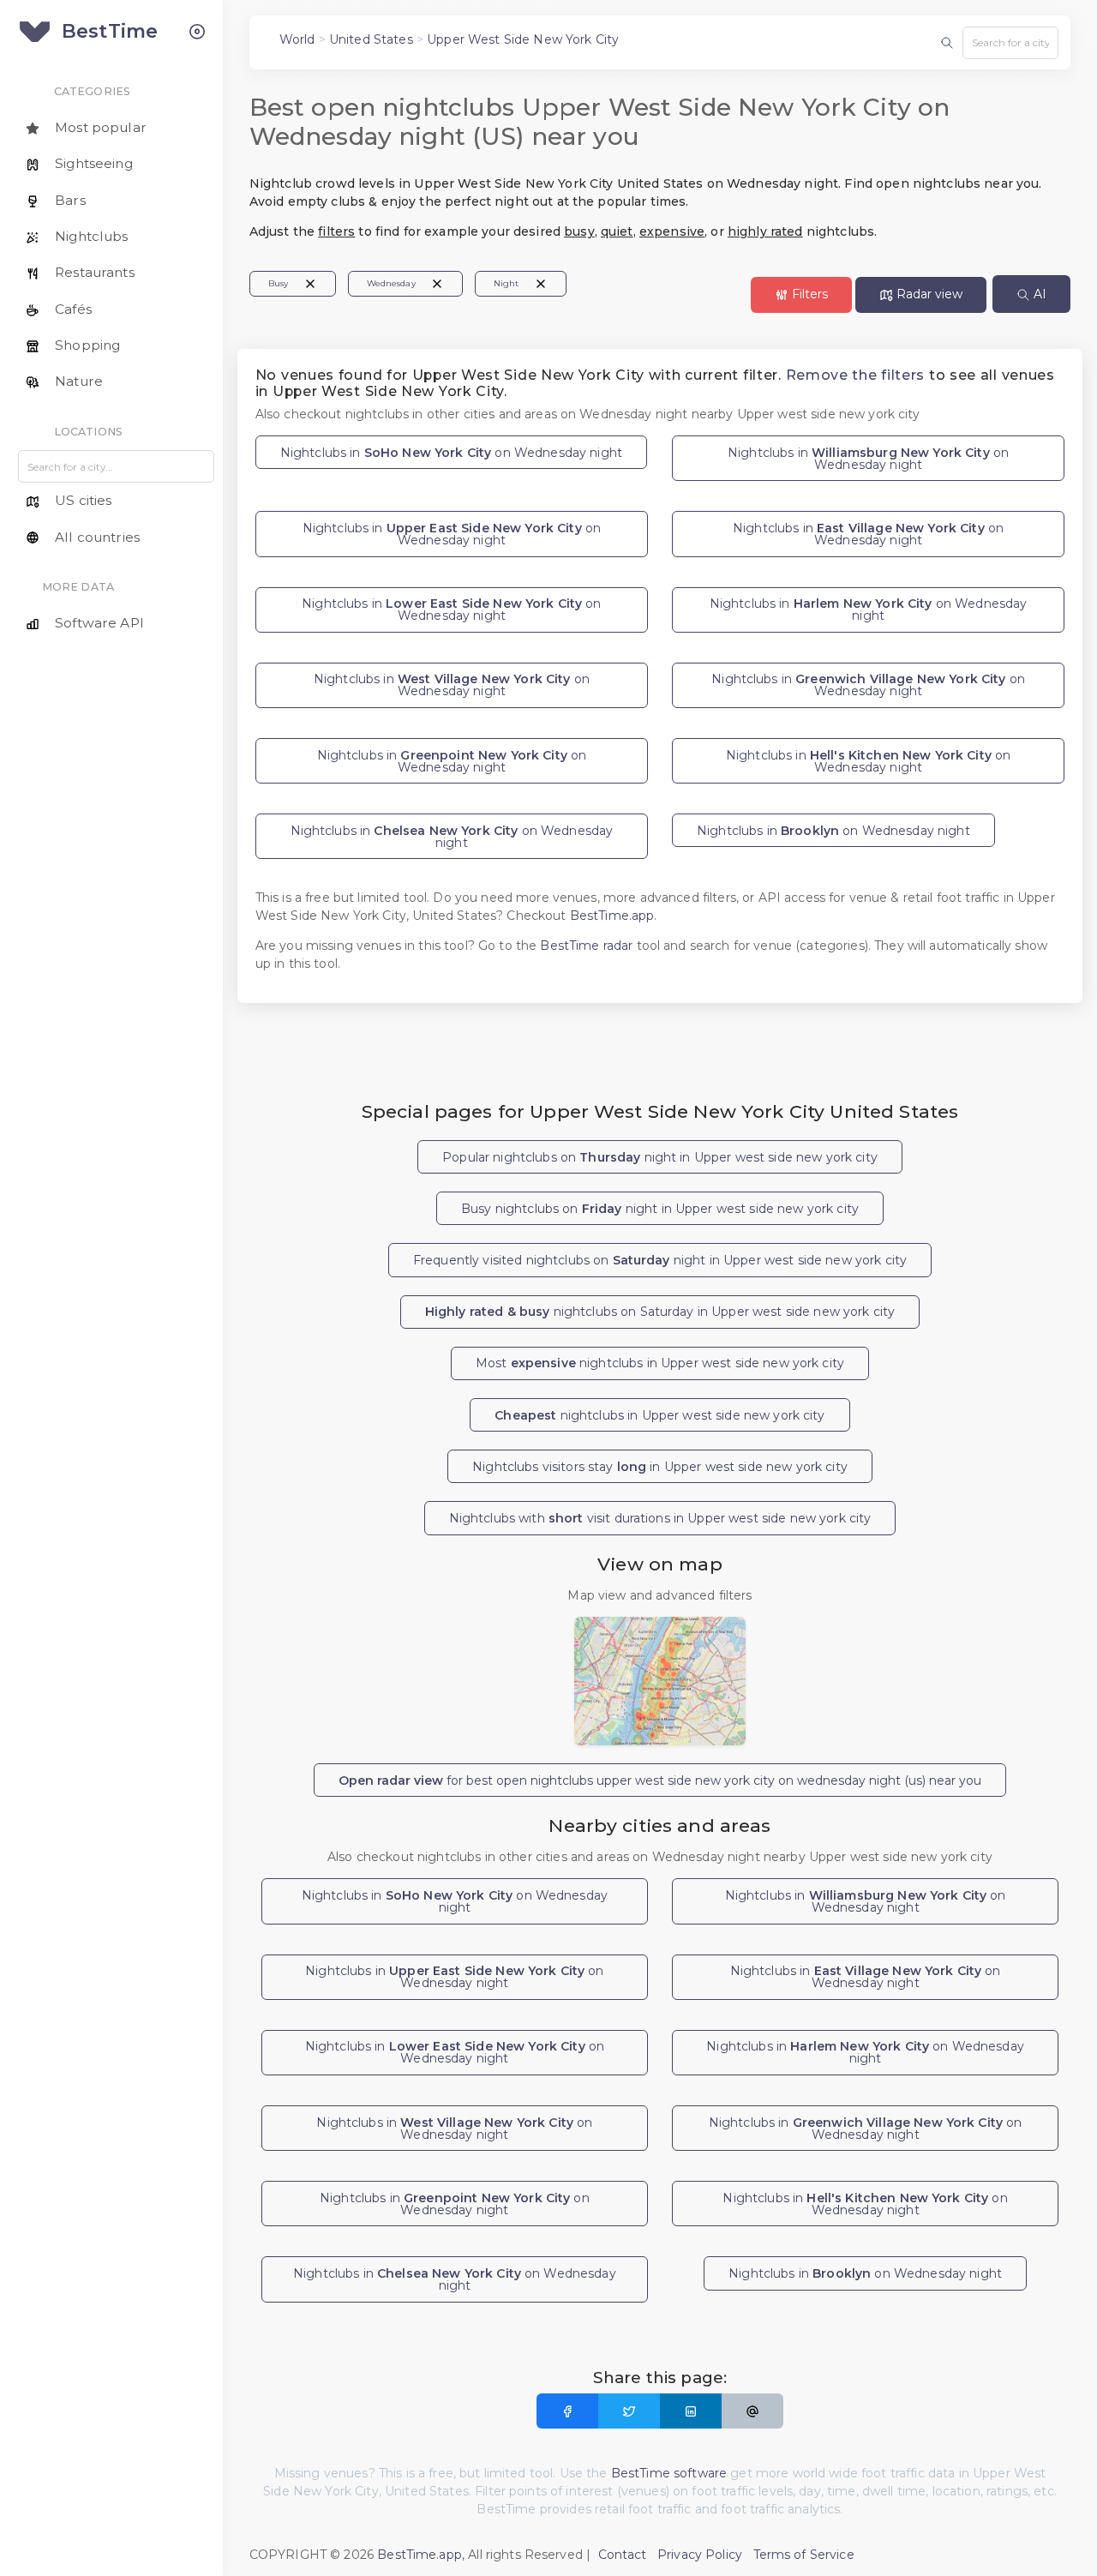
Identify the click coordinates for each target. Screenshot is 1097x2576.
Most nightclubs (660, 1363)
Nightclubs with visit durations (660, 1518)
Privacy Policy (700, 2555)
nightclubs (659, 1415)
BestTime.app (612, 916)
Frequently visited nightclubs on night (660, 1260)
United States (371, 39)
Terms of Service (804, 2555)
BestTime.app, (421, 2555)
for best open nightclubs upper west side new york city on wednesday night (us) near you (660, 1780)
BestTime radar (588, 946)
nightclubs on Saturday (660, 1312)
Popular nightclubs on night (660, 1157)
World (297, 39)
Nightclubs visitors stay (660, 1467)
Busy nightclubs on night (660, 1209)
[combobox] (1010, 43)
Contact (623, 2555)
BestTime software (669, 2473)
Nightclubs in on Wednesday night (451, 453)
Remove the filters (856, 375)
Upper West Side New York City (523, 39)
